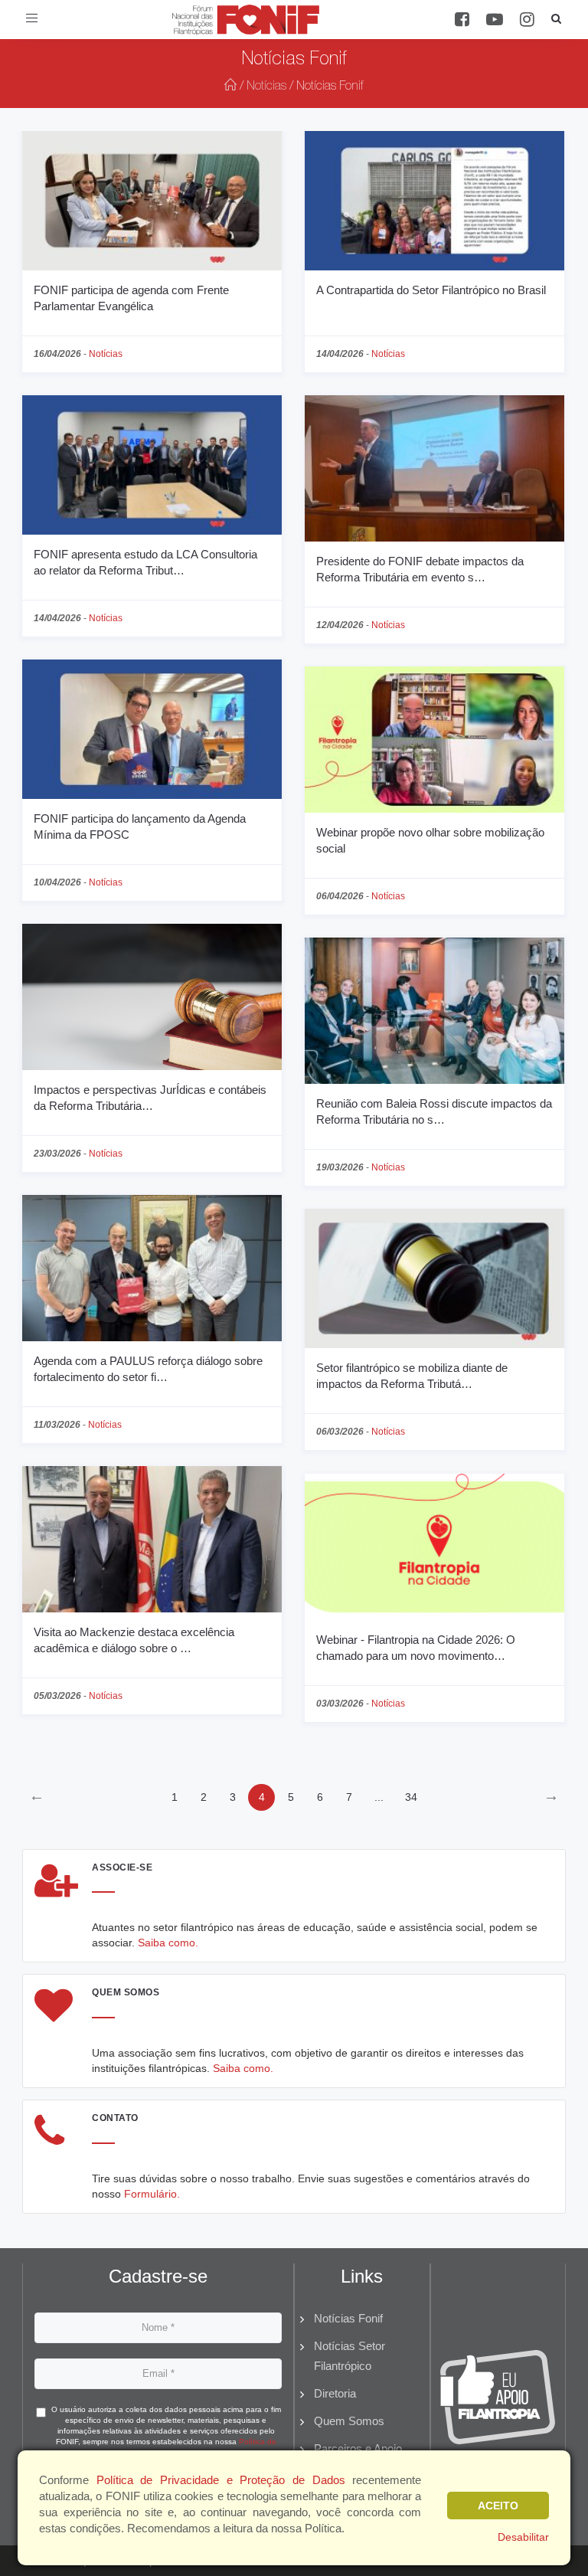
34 (411, 1797)
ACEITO (498, 2506)
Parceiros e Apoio (358, 2448)
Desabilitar (523, 2537)
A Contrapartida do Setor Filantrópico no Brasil (431, 290)
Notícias (266, 87)
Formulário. (152, 2194)
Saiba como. (168, 1943)
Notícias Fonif (348, 2318)
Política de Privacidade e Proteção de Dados (221, 2480)
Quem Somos (349, 2421)
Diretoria (335, 2393)
